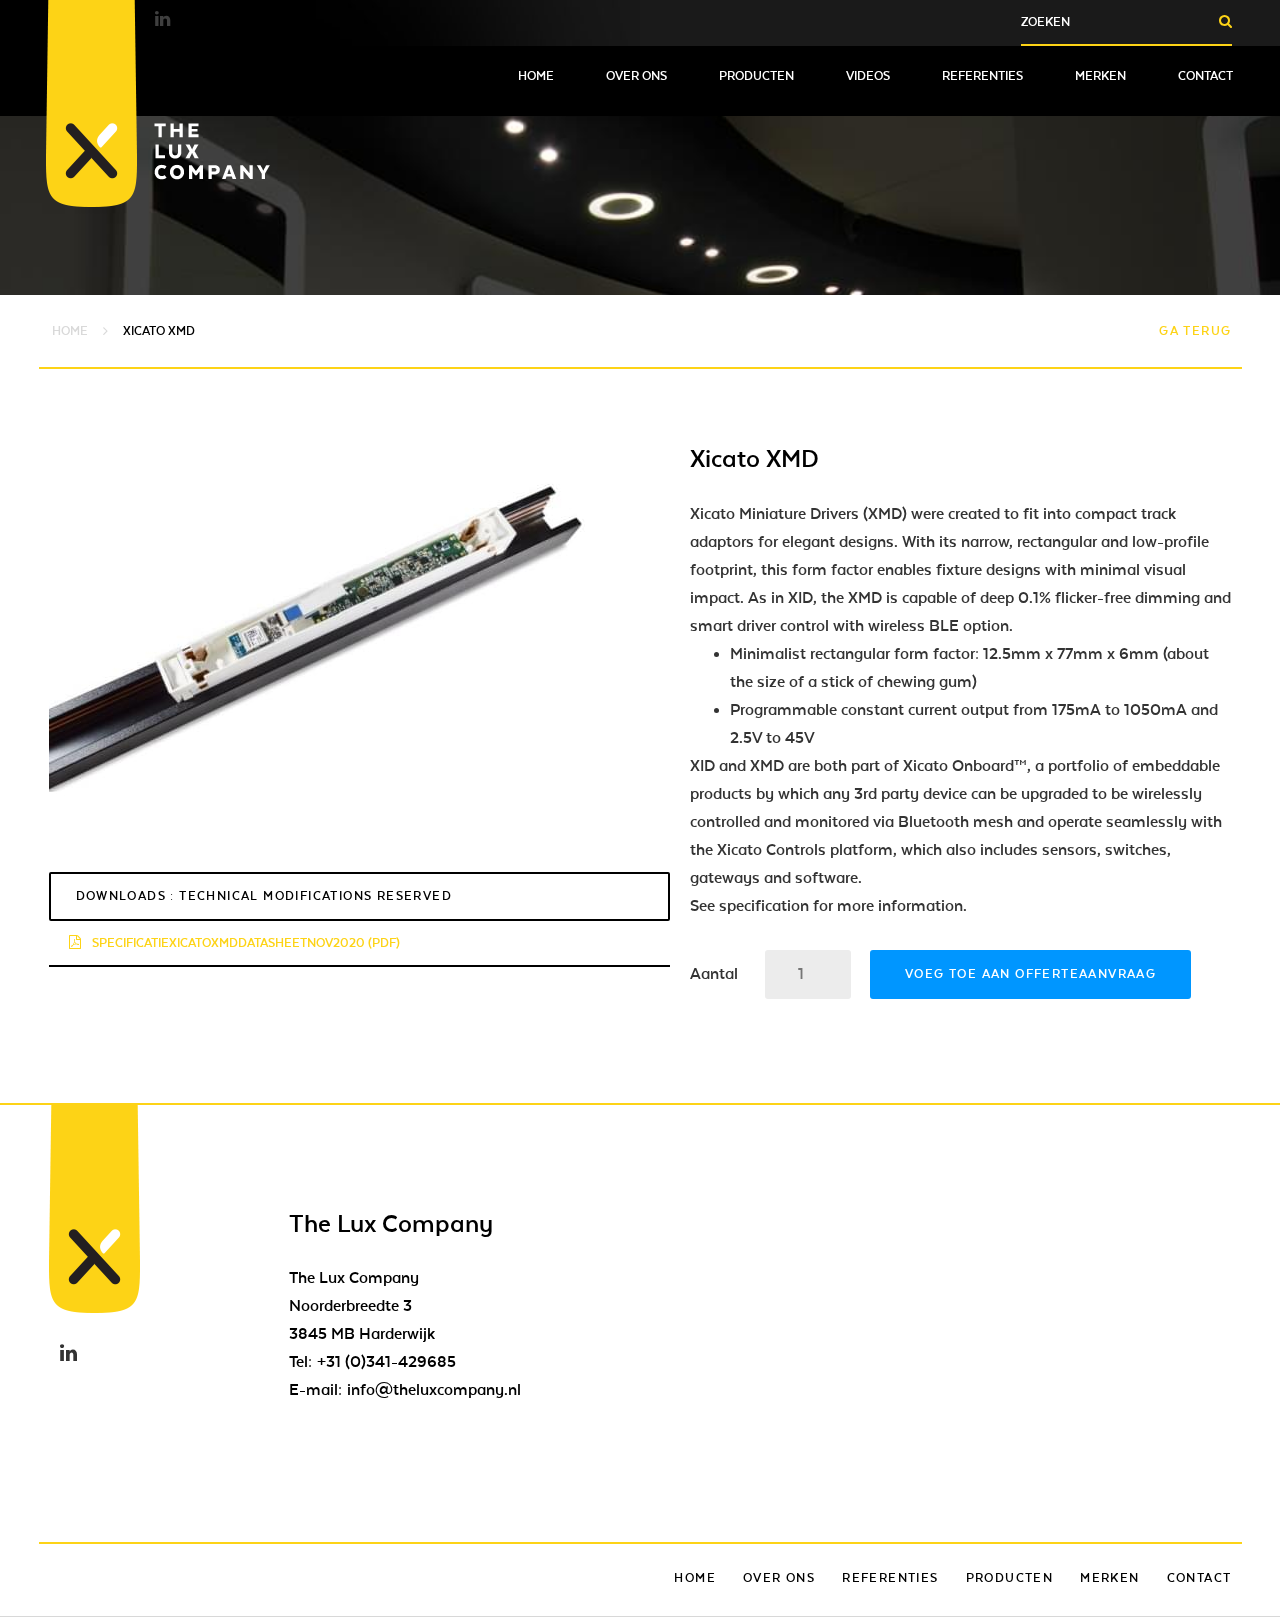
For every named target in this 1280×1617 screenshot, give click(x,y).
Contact (1205, 76)
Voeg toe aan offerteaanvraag (1030, 974)
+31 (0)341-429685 (386, 1362)
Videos (868, 76)
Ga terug (1195, 331)
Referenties (982, 76)
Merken (1100, 76)
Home (536, 76)
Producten (756, 76)
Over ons (636, 76)
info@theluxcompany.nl (434, 1390)
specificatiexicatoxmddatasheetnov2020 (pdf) (244, 943)
